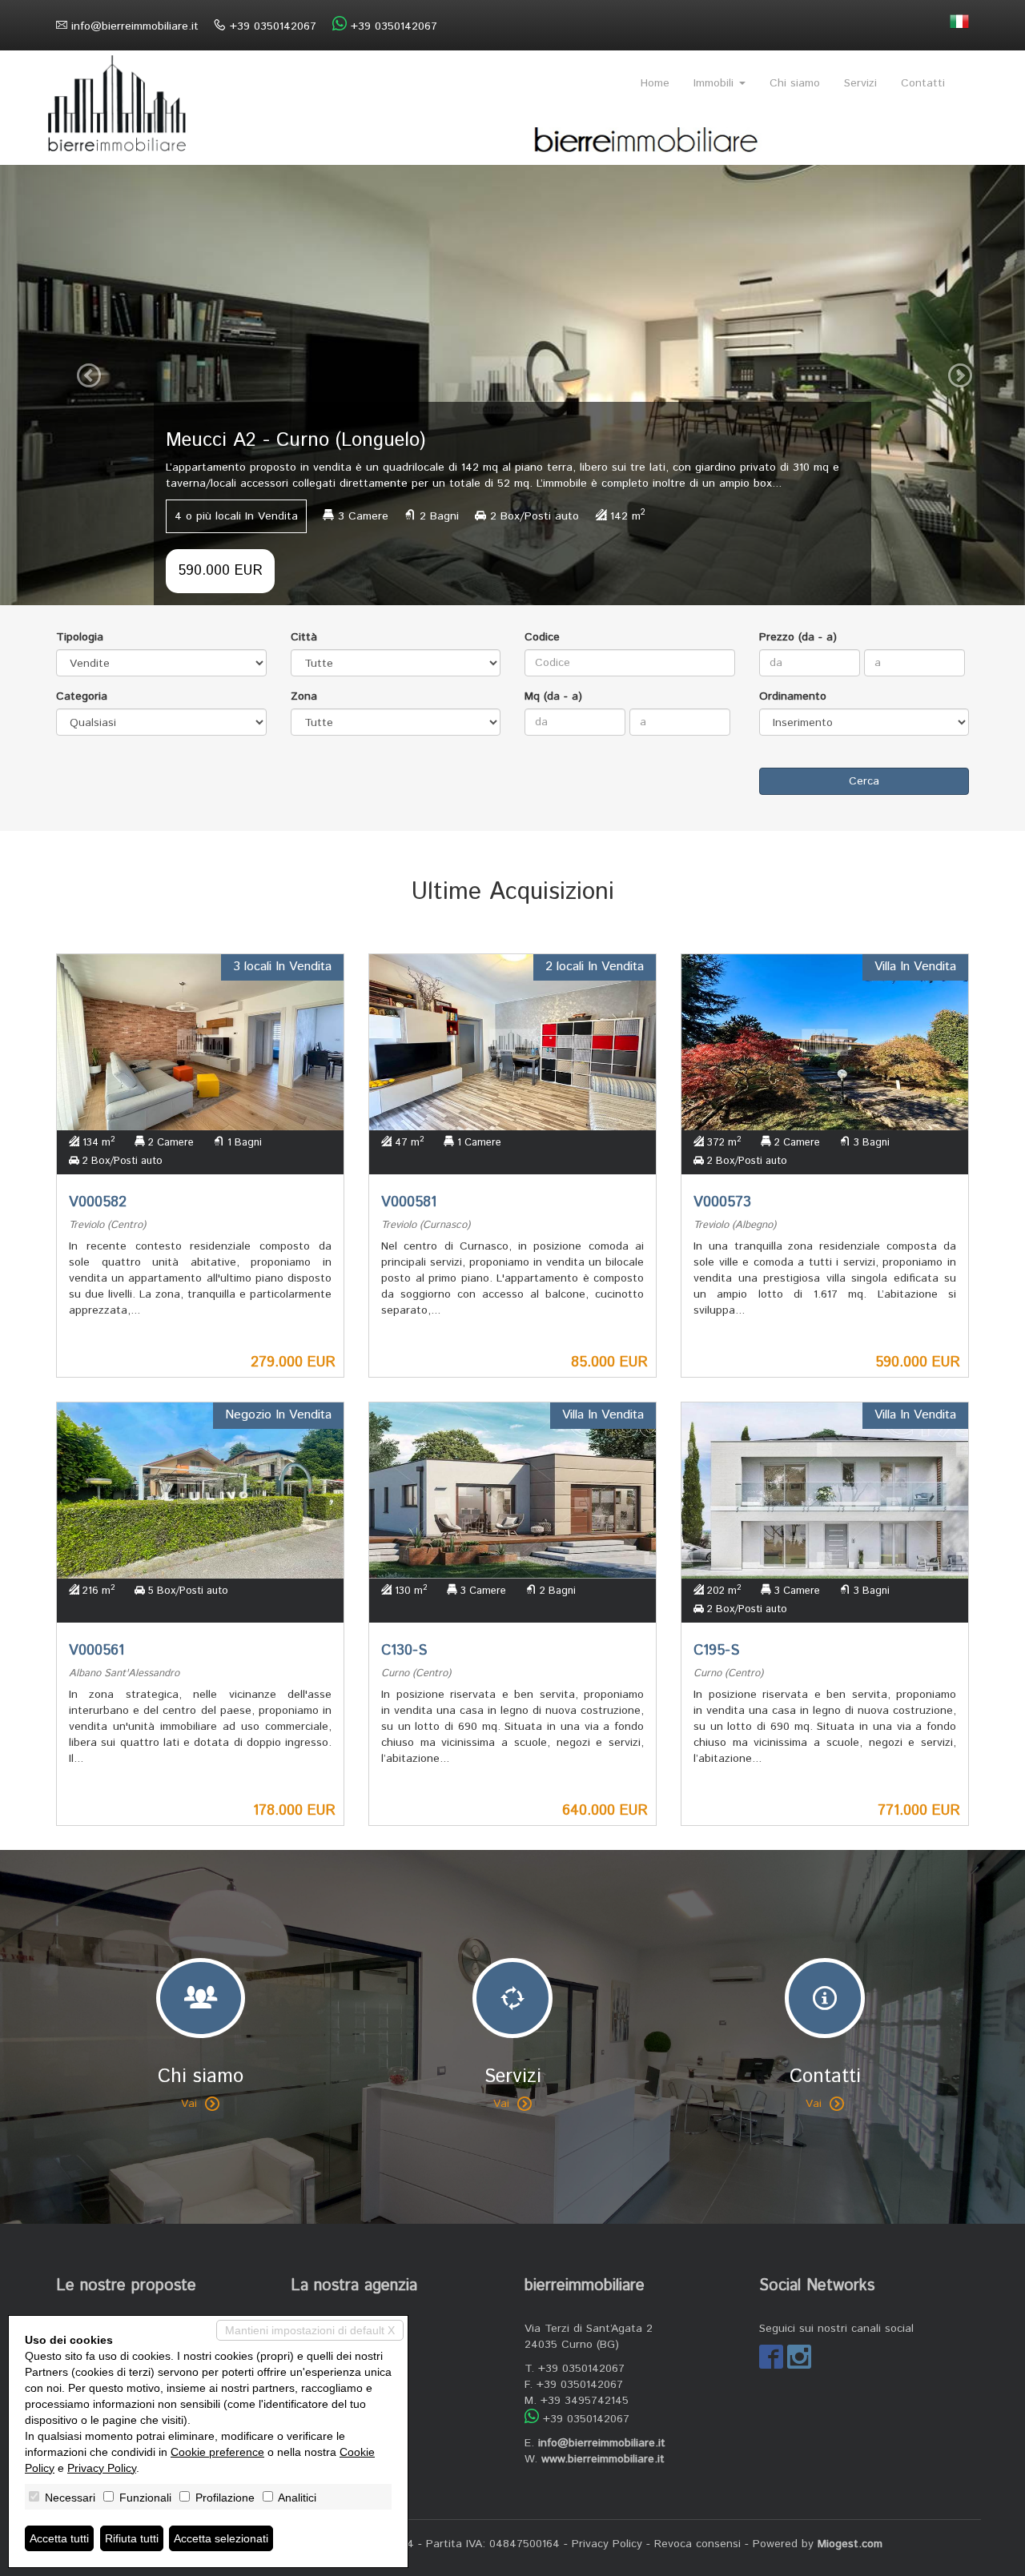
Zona (304, 696)
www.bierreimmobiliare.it (603, 2459)
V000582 (98, 1202)
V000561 (96, 1651)
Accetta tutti (59, 2538)
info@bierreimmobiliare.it (135, 26)
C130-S (404, 1651)
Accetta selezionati (221, 2538)
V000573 (722, 1202)
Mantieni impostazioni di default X (310, 2330)
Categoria (82, 696)
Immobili (715, 83)
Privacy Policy (607, 2544)
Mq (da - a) (553, 696)
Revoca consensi (697, 2544)
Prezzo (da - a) (798, 637)
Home (655, 83)
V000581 (409, 1202)
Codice (542, 637)
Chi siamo (795, 83)
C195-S (716, 1651)
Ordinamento (793, 696)
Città (304, 637)
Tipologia (80, 637)
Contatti (923, 83)
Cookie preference (217, 2452)
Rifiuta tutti (132, 2538)
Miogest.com (850, 2544)
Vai (189, 2104)
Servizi (860, 83)
